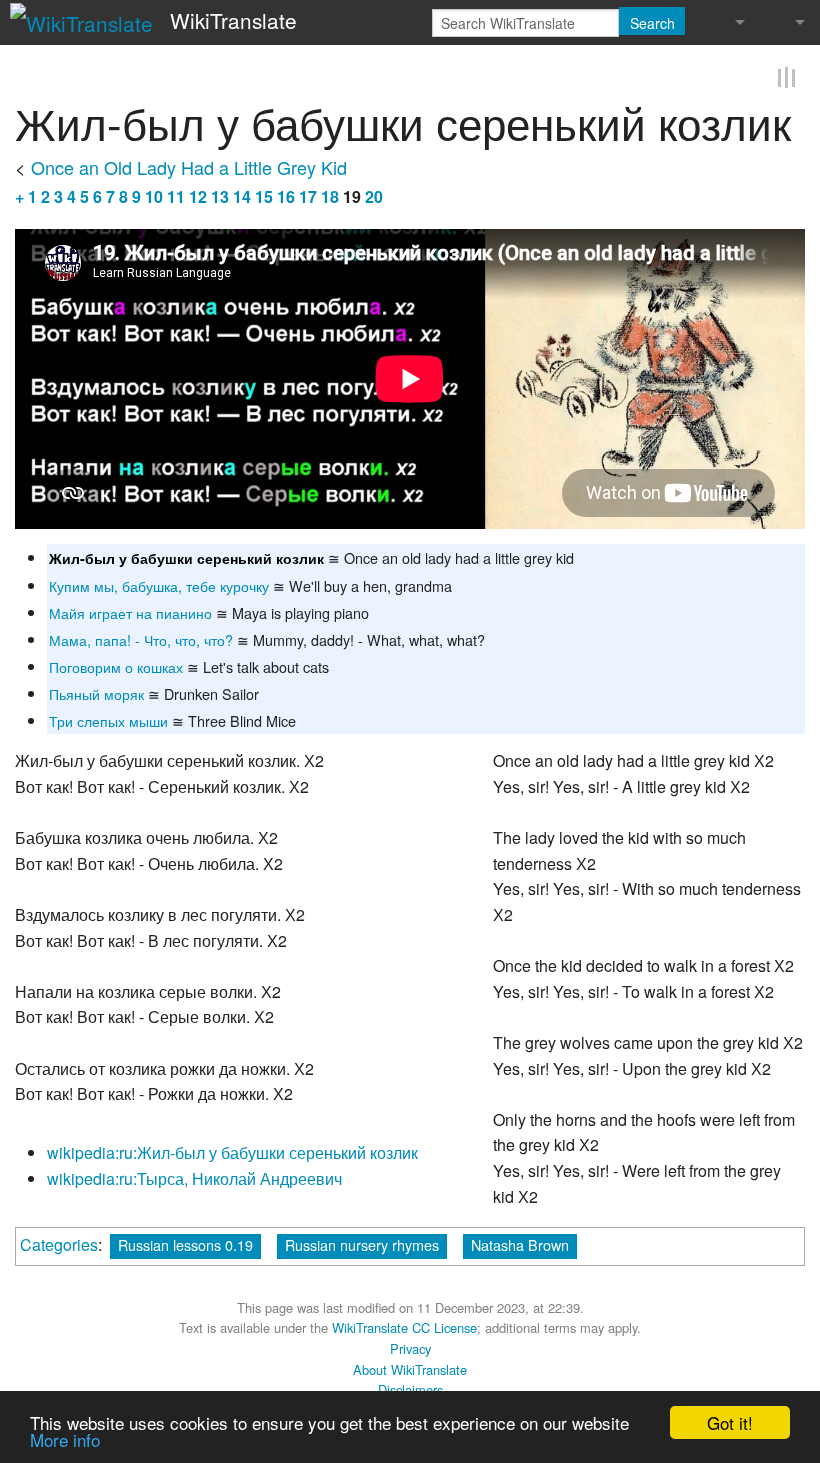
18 (330, 193)
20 (374, 193)
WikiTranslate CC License (404, 1325)
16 (286, 193)
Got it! (730, 1422)
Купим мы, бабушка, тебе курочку (159, 582)
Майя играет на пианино (130, 609)
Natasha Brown (520, 1242)
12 (198, 193)
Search (652, 23)
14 (242, 193)
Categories (59, 1242)
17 (308, 193)
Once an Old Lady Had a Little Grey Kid (189, 164)
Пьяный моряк (96, 690)
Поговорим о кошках (116, 663)
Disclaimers (410, 1387)
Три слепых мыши (108, 717)
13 (220, 193)
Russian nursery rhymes (362, 1242)
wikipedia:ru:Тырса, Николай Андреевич (194, 1175)
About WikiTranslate (410, 1366)
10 (154, 193)
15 (264, 193)
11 (176, 193)
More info (65, 1439)
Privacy (410, 1345)
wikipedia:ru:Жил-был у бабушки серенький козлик (232, 1150)
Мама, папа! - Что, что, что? (141, 636)
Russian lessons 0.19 (185, 1242)
